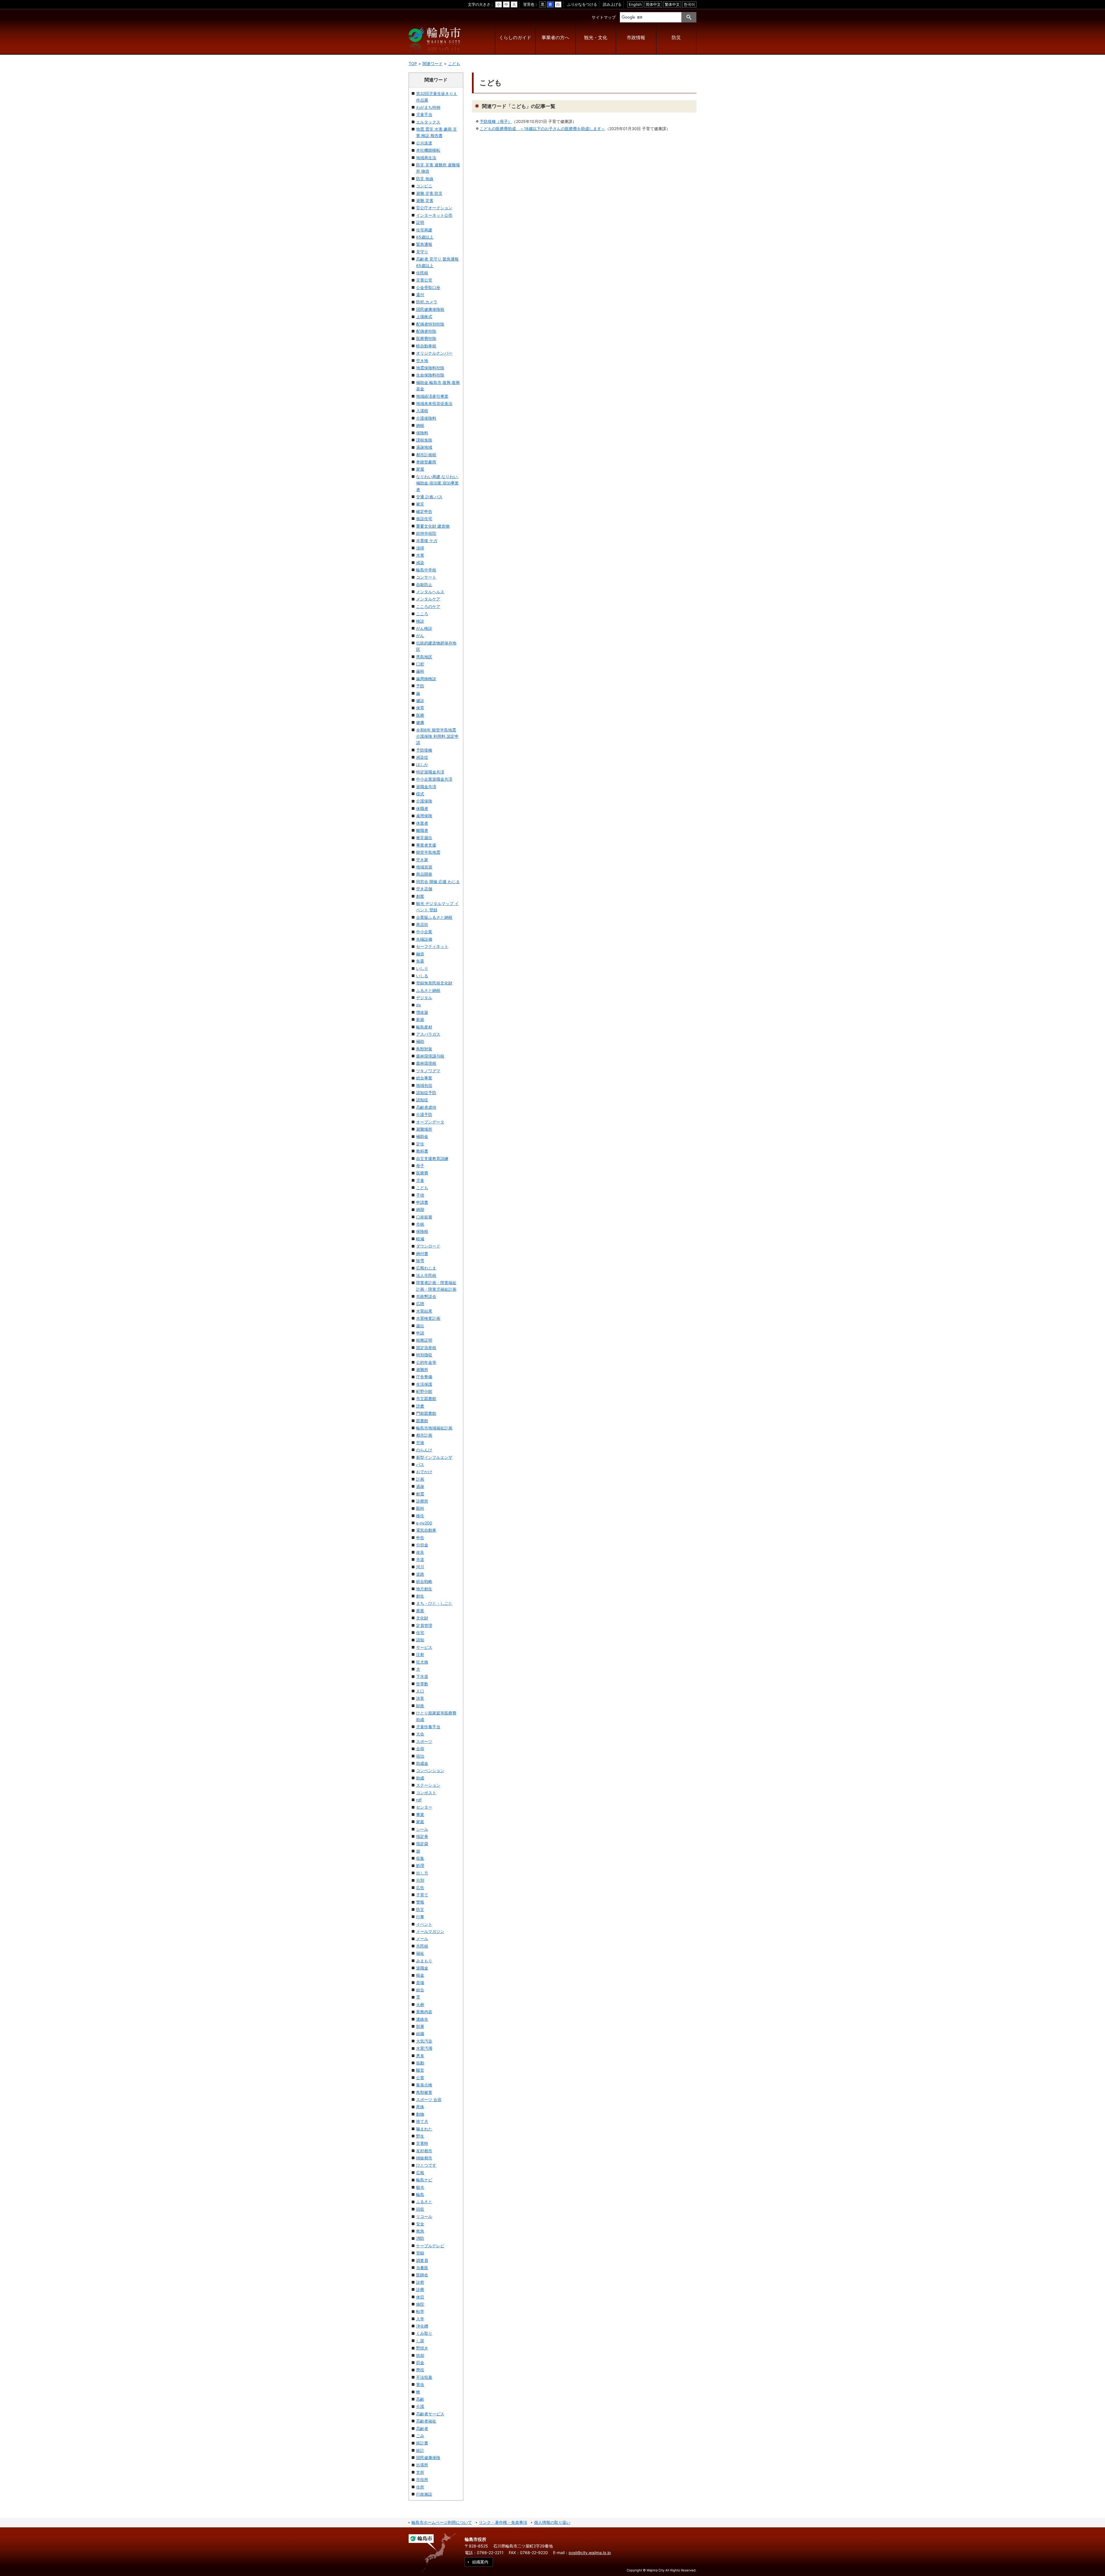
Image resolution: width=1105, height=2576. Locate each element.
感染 (420, 563)
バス (420, 1464)
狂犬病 (422, 1662)
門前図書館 (426, 1413)
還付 (420, 295)
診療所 (422, 1501)
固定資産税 (426, 1348)
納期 (420, 1209)
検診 (420, 621)
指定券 (422, 1836)
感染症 (422, 757)
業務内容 (424, 2012)
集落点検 (424, 2085)
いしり (422, 968)
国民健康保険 (428, 2458)
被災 (420, 504)
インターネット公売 (434, 215)
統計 (420, 2450)
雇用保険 (424, 816)
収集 (420, 1858)
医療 (420, 715)
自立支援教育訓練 (432, 1158)
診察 (420, 2282)
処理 (420, 1865)
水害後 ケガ (427, 540)
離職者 (422, 830)
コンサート (426, 577)
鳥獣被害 (424, 2092)
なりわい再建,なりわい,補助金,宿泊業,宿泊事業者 (437, 483)
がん (420, 635)
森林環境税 (426, 1063)
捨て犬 (422, 2121)
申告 (420, 1538)
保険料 (422, 433)
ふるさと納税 (428, 990)
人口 (420, 1691)
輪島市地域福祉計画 (434, 1428)
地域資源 (424, 867)
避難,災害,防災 (429, 193)
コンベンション (430, 1770)
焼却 (420, 2355)
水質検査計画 (428, 1318)
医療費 (422, 1173)
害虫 (420, 2384)
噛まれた (424, 2129)
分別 (420, 1880)
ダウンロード (428, 1246)
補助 (420, 1041)
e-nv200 (424, 1523)
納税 (420, 425)
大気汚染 (424, 2041)
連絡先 (422, 2019)
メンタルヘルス (430, 592)
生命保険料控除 (430, 375)
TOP (413, 63)
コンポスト (426, 1793)
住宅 (420, 1633)
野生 (420, 2136)
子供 (420, 1195)
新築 (420, 1019)
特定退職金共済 (430, 772)
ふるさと (424, 2202)
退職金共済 (426, 787)
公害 (420, 2078)
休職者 (422, 808)
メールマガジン (430, 1931)
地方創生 (424, 1589)
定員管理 (424, 1625)
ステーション (428, 1785)
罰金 (420, 2363)
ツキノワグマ (428, 1071)
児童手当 (424, 114)
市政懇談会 (426, 1296)
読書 (420, 1406)
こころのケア (428, 606)
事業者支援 (426, 845)
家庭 (420, 1822)
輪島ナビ (424, 2180)
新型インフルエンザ (434, 1457)
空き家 (422, 860)
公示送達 (424, 143)
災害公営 (424, 280)
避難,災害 (425, 200)
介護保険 (424, 801)
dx (419, 1005)
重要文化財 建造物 (433, 526)
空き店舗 (424, 889)
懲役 (420, 2370)
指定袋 (422, 1844)
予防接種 (424, 750)
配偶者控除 (426, 331)
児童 (420, 1180)
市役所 (422, 2479)
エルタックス (428, 122)
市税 (420, 1224)
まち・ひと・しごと (434, 1603)
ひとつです (426, 2165)
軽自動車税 (426, 346)
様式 (420, 794)
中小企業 (424, 932)
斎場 (420, 1983)
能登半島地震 (428, 852)
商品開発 (424, 874)
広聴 (420, 1304)
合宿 (420, 1749)
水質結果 (424, 1311)
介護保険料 (426, 418)
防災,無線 (425, 179)
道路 (420, 1574)
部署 (420, 2026)
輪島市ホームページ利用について (442, 2522)
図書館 (422, 1421)
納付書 (422, 1253)
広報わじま (426, 1268)
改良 (420, 1552)
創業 (420, 896)
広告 (420, 1888)
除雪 (420, 1261)
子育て (422, 1895)
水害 (420, 555)
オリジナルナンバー (434, 353)
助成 (420, 1778)
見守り (422, 252)
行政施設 (424, 2494)
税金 (420, 1975)
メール (422, 1939)
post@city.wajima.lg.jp (590, 2553)
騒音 (420, 2070)
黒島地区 (424, 657)
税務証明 (424, 1340)
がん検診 (424, 628)
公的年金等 (426, 1362)
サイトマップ (604, 17)
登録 (420, 2253)
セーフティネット (432, 946)
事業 (420, 1814)
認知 (420, 1640)
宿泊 (420, 1756)
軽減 (420, 1239)
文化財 (422, 1618)
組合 (420, 1990)
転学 (420, 2311)
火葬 (420, 2004)
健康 (420, 722)
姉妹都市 (424, 2158)
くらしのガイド (515, 38)
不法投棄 (424, 2377)
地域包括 (424, 1085)
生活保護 (424, 1384)
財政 (420, 1706)
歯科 (420, 671)
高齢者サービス (430, 2414)
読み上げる (612, 4)
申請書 (422, 1202)
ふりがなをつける (582, 4)
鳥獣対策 (424, 1049)
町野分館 (424, 1391)
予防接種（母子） (496, 121)
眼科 (420, 1508)
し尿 (420, 2341)
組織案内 (480, 2562)
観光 (420, 2187)
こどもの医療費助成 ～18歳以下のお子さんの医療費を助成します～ (542, 129)
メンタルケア (428, 599)
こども (454, 63)
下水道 (422, 1676)
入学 (420, 2319)
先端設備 (424, 939)
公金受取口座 (428, 287)
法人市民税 (426, 1275)
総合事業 (424, 1078)
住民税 (422, 273)
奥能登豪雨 (426, 462)
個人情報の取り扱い (552, 2522)
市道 (420, 1559)
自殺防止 (424, 584)
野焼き (422, 2348)
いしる (422, 976)
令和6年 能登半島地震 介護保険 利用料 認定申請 (437, 736)
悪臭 (420, 2056)
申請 (420, 1333)
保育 (420, 708)
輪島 (420, 2194)
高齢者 (422, 2428)
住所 (420, 2487)
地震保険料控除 (430, 368)
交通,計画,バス (429, 497)
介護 (420, 2406)
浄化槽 (422, 2326)
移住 (420, 1516)
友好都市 (424, 2151)
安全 (420, 2224)
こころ (422, 614)
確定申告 (424, 511)
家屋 (420, 469)
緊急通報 (424, 244)
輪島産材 (424, 1027)
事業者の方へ (555, 38)
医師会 (422, 2275)
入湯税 (422, 411)
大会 (420, 1734)
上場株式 (424, 316)
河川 (420, 1567)
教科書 (422, 1151)
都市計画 (424, 1435)
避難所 (422, 1369)
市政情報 (636, 38)
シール (422, 1829)
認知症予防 (426, 1093)
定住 (420, 1144)
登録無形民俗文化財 (434, 983)
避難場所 (424, 1129)
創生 (420, 1596)
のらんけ (424, 1450)
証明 (420, 222)
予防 (420, 686)
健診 (420, 700)
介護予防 (424, 1114)
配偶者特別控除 (430, 324)
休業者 (422, 823)
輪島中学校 (426, 570)
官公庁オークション (434, 208)
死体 (420, 2107)
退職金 (422, 1968)
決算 (420, 1698)
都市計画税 (426, 455)
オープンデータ (430, 1122)
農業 (420, 1611)
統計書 (422, 2443)
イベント (424, 1924)
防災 (676, 38)
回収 (420, 2209)
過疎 (420, 1486)
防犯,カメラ (427, 302)
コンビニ (424, 186)
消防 (420, 2238)
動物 (420, 2114)
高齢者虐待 (426, 1107)
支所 (420, 2472)
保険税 (422, 1231)
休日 (420, 2297)
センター (424, 1807)
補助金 (422, 1136)
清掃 (420, 548)
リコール (424, 2216)
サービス (424, 1647)
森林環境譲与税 (430, 1056)
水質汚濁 (424, 2048)
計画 (420, 1479)
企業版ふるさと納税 (434, 917)
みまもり (424, 1961)
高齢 (420, 2399)
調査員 (422, 2260)
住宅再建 (424, 230)
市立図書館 (426, 1399)
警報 (420, 1902)
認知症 (422, 1100)
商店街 (422, 924)
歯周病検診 (426, 679)
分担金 (422, 1545)
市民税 (422, 1946)
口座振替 (424, 1217)
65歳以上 (425, 237)
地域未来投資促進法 (434, 403)
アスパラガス (428, 1034)
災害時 (422, 2143)
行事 (420, 1917)
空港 (420, 1443)
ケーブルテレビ (430, 2246)
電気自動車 (426, 1530)
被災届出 (424, 838)
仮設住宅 (424, 519)
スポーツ (424, 1741)
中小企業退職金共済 (434, 779)
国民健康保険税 (430, 309)
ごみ (420, 2436)
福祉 (420, 1953)
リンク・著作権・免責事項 (503, 2522)
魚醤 (420, 961)
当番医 (422, 2268)
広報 (420, 2173)
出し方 (422, 1873)
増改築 (422, 1012)
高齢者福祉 (426, 2421)
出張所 (422, 2465)
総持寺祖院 (426, 533)
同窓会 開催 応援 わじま (438, 882)
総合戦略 (424, 1581)
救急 (420, 2231)
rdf (419, 1800)
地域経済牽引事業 (432, 396)
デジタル (424, 998)
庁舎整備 (424, 1377)
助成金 (422, 1763)
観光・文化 (596, 38)
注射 (420, 1654)
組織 (420, 2034)
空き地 (422, 361)
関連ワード (433, 63)
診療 (420, 2289)
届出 (420, 1326)
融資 (420, 954)
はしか (422, 764)
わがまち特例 (428, 107)
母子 (420, 1166)
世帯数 (422, 1684)
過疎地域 (424, 447)
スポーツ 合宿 (429, 2099)
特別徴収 (424, 1355)
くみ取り (424, 2333)
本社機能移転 (428, 150)
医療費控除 (426, 338)
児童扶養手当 (428, 1727)
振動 (420, 2063)
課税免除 (424, 440)
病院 (420, 2304)
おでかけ (424, 1472)
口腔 (420, 664)
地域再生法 (426, 158)
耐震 (420, 1494)
